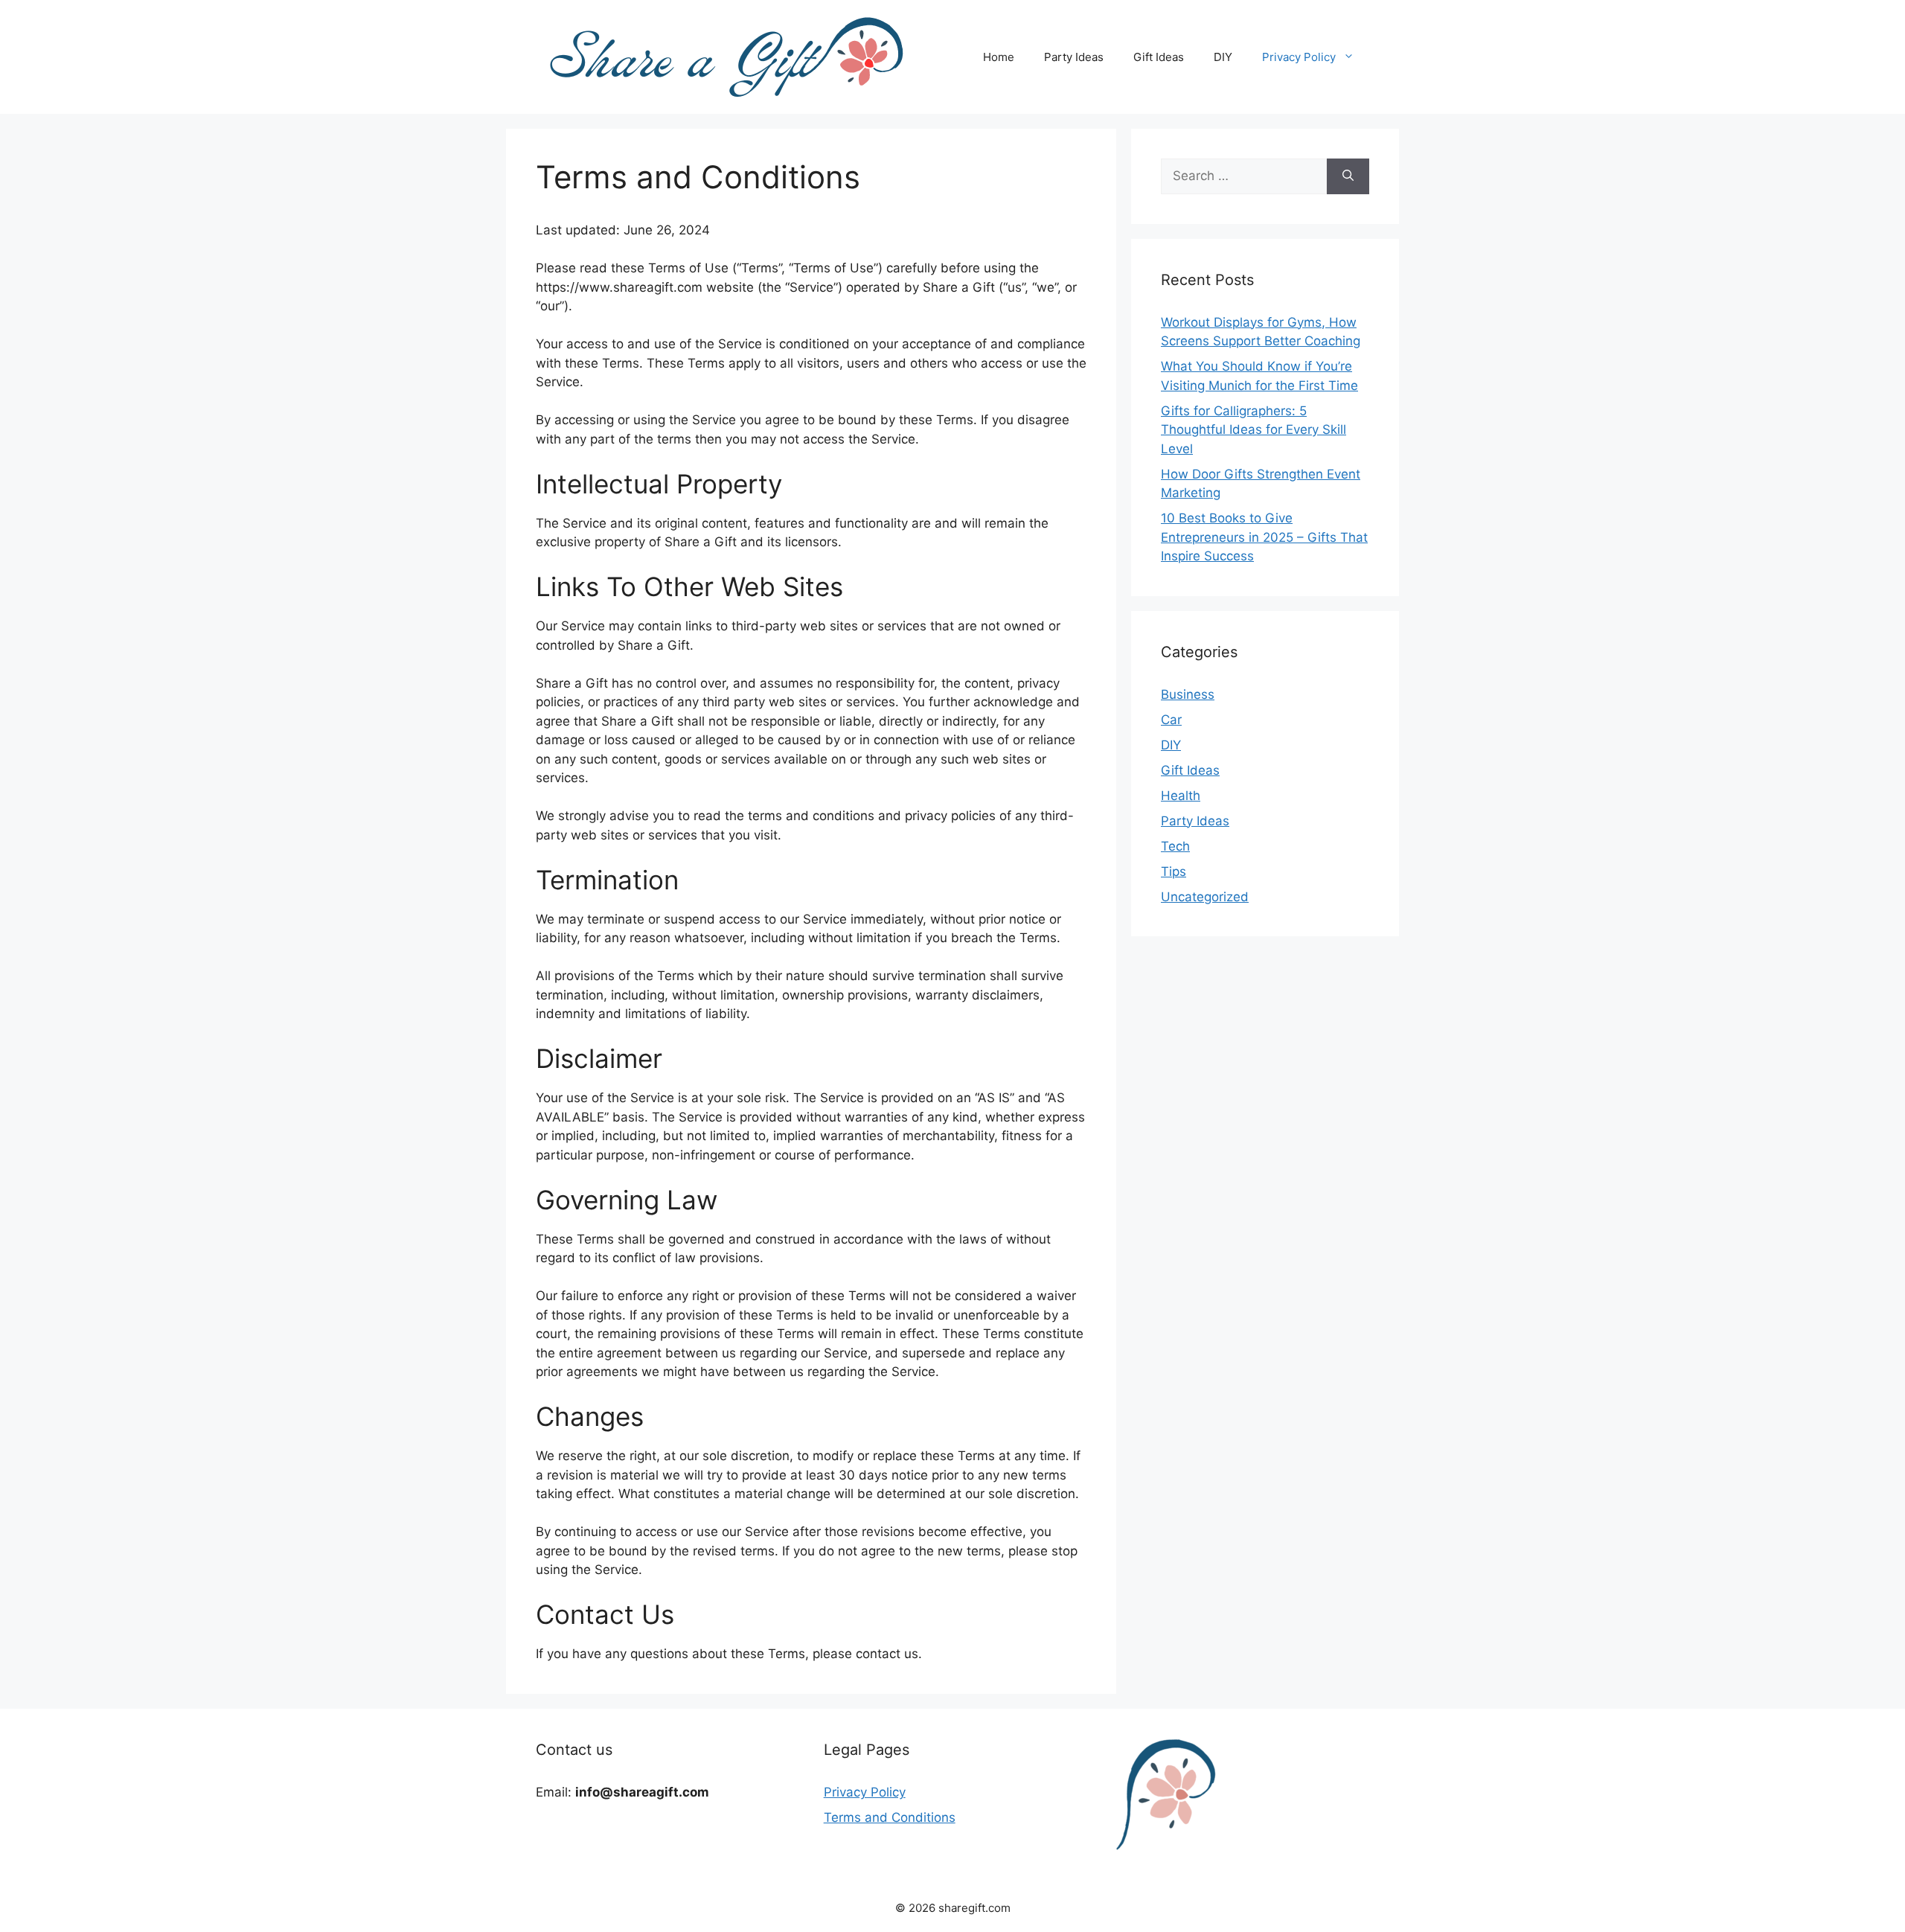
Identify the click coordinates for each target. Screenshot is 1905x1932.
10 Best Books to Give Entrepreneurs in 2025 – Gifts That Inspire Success (1264, 537)
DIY (1223, 57)
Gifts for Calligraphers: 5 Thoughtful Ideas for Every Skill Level (1254, 430)
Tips (1174, 871)
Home (999, 57)
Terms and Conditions (890, 1817)
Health (1181, 796)
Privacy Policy (1299, 57)
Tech (1175, 846)
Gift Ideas (1159, 57)
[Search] (1348, 176)
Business (1188, 694)
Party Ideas (1074, 57)
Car (1171, 720)
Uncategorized (1205, 897)
